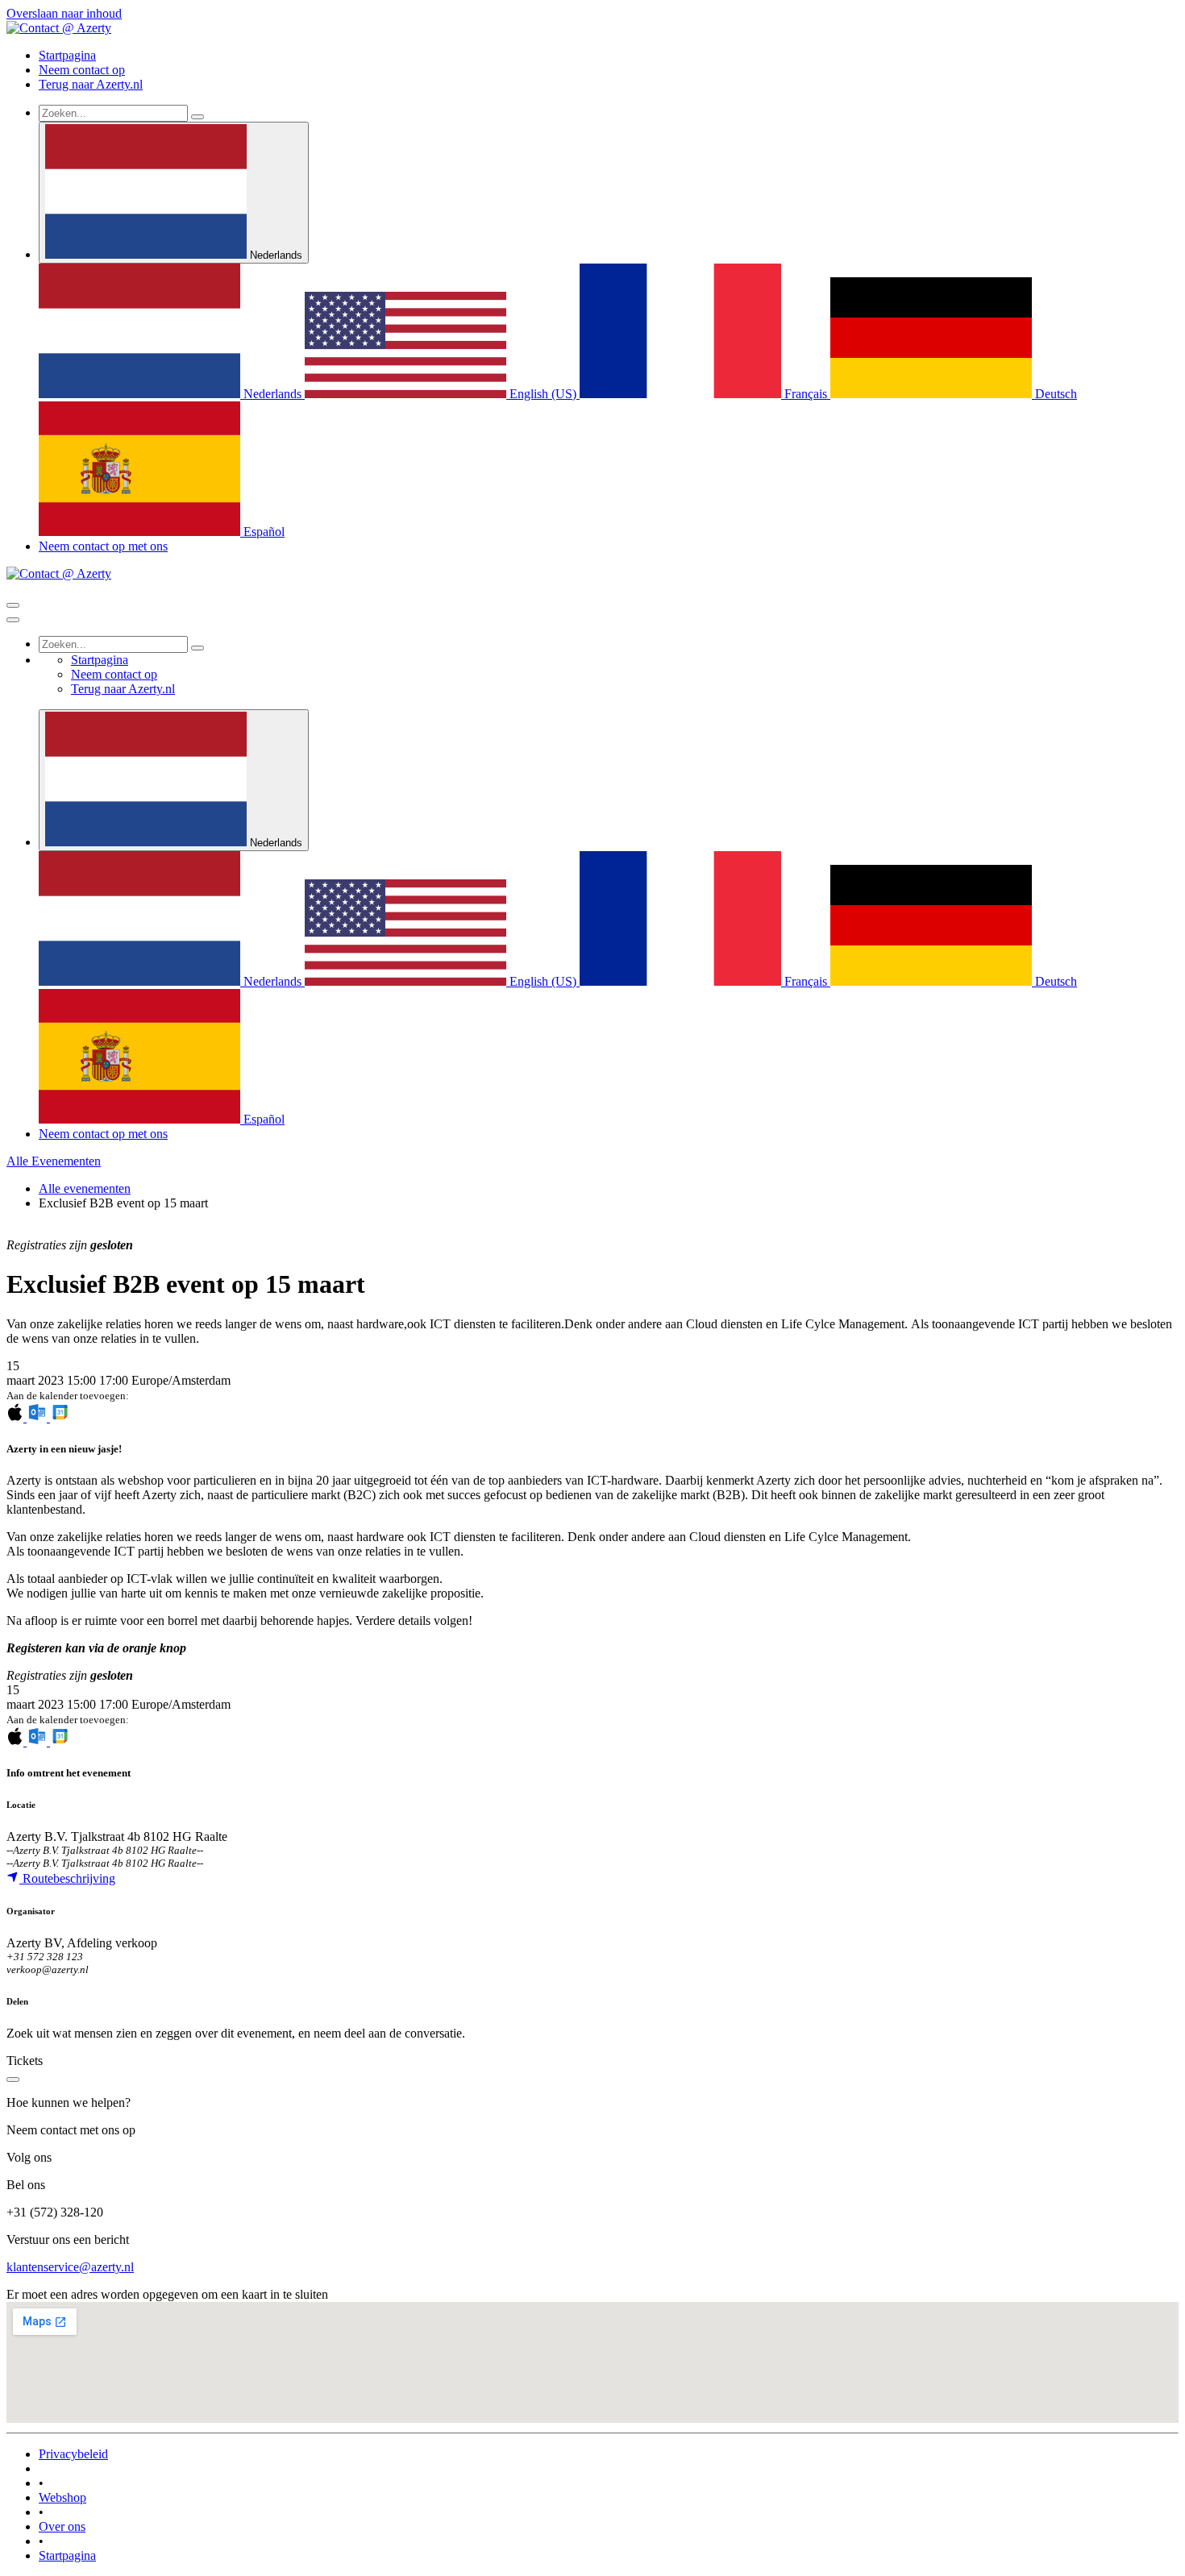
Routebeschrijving (67, 1878)
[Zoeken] (197, 117)
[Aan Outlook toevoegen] (38, 1417)
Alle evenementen (85, 1188)
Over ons (62, 2526)
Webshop (62, 2497)
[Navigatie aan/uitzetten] (13, 605)
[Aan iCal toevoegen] (17, 1417)
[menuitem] (67, 55)
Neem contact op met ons (103, 546)
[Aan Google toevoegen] (60, 1417)
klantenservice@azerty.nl (70, 2267)
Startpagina (67, 2555)
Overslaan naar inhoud (64, 13)
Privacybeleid (73, 2454)
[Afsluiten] (13, 620)
